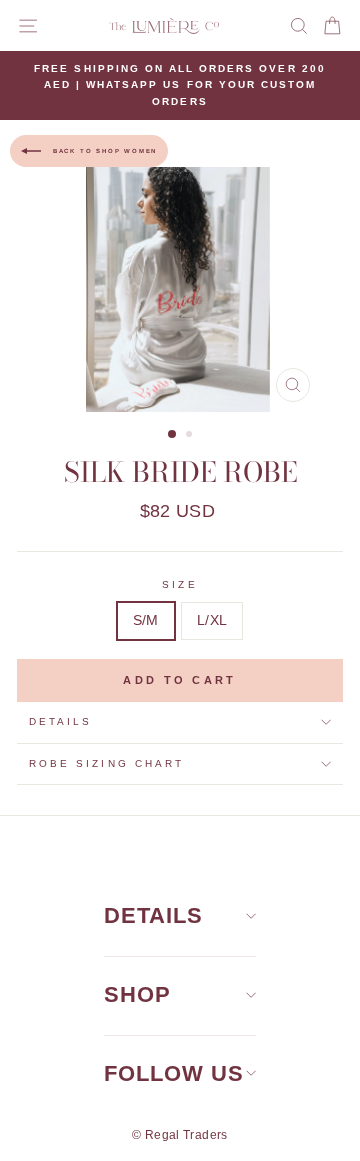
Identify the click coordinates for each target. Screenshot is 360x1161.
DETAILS (153, 915)
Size (179, 584)
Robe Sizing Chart (106, 763)
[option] (180, 85)
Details (60, 721)
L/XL (212, 620)
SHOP (137, 994)
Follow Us (174, 1073)
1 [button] (173, 435)
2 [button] (191, 436)
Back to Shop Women (103, 151)
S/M (146, 620)
